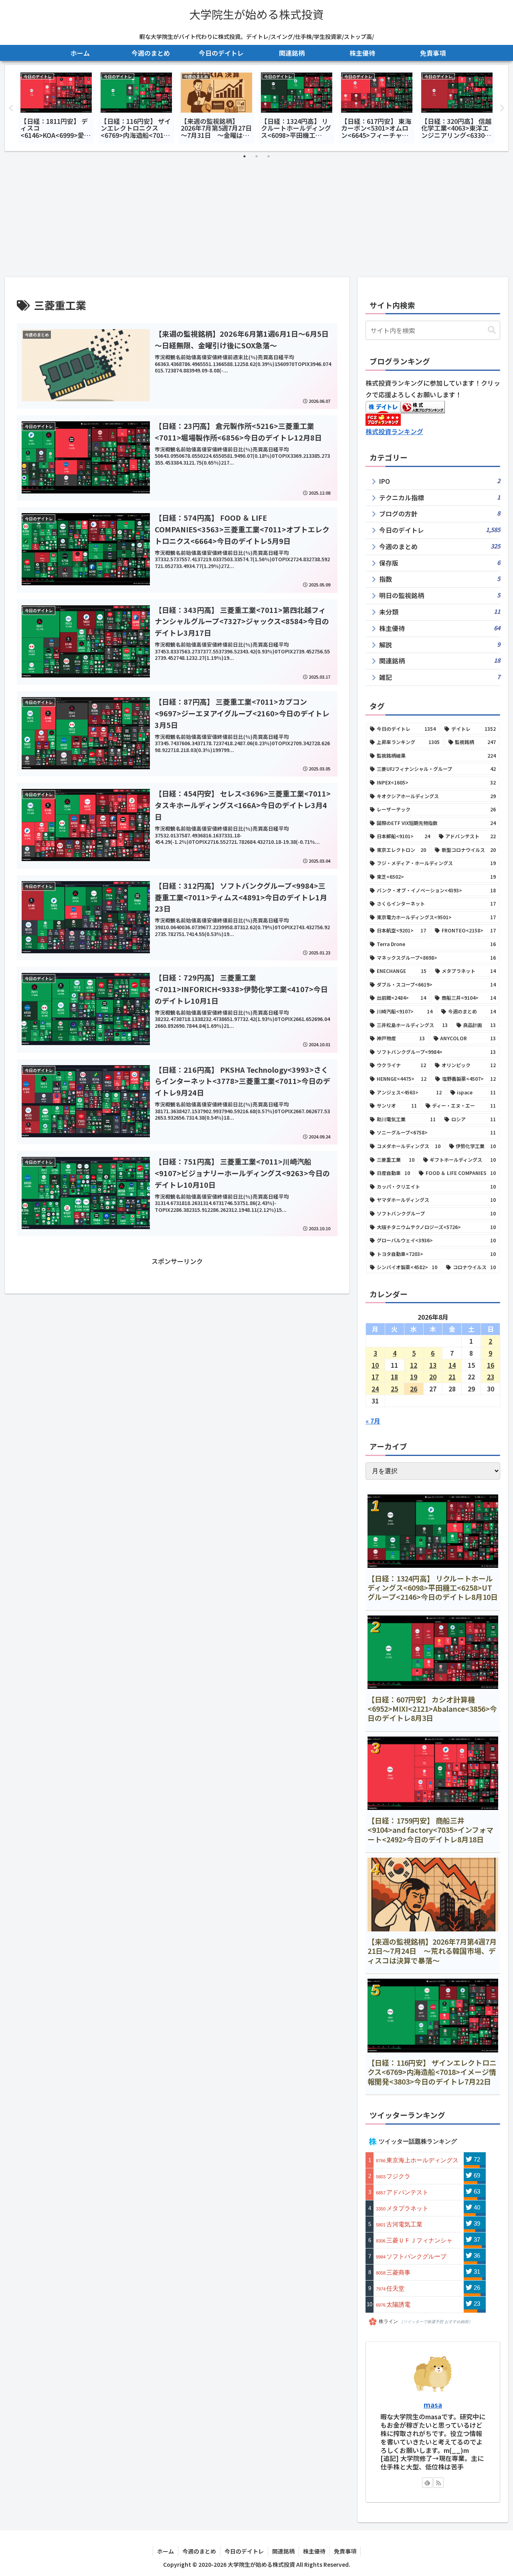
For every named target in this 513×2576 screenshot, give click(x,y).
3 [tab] (269, 156)
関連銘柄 (283, 2551)
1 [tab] (244, 156)
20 (433, 1377)
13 (433, 1365)
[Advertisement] (256, 217)
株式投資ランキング (394, 431)
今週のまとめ (199, 2551)
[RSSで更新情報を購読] (438, 2483)
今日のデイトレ (244, 2551)
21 (452, 1377)
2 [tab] (256, 156)
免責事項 (345, 2551)
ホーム (166, 2551)
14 (452, 1365)
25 (394, 1389)
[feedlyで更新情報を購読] (427, 2483)
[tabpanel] (56, 106)
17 (375, 1377)
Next (502, 108)
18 (394, 1377)
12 (414, 1365)
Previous (11, 108)
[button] (492, 330)
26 (414, 1389)
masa (433, 2405)
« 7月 (373, 1421)
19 (414, 1377)
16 (491, 1365)
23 (491, 1377)
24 (375, 1389)
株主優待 (314, 2551)
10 (375, 1365)
